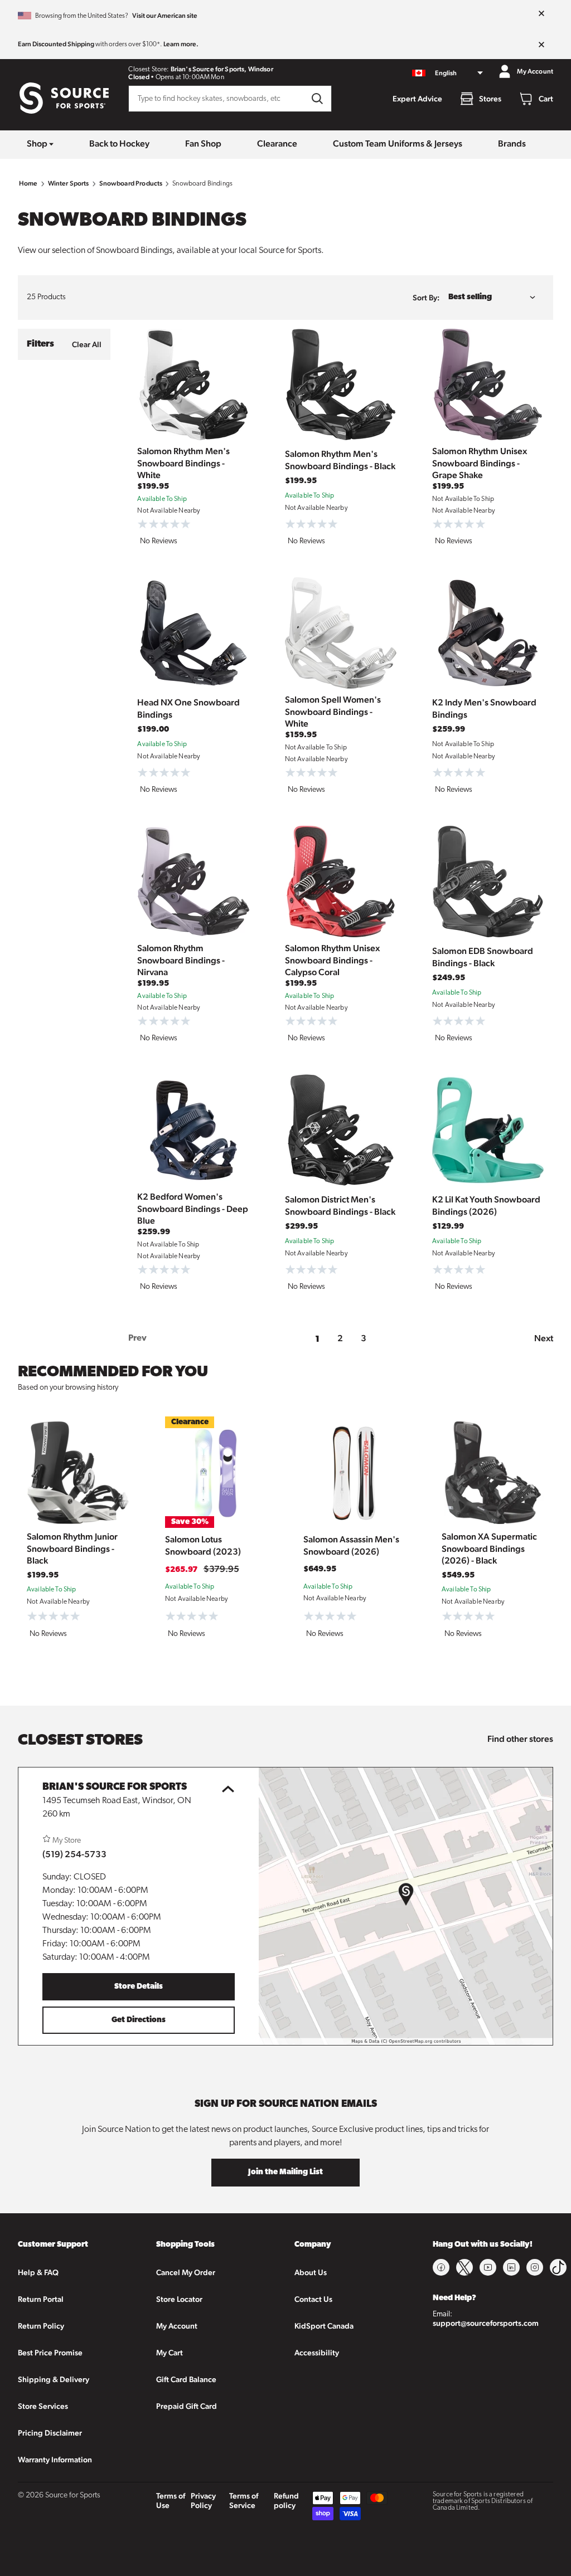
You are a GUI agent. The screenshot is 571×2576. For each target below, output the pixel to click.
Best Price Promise (50, 2353)
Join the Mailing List (285, 2172)
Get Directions (139, 2020)
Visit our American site (165, 16)
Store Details (139, 1987)
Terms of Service (244, 2500)
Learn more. (181, 44)
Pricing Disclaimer (50, 2433)
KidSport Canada (324, 2326)
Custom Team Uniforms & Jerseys (398, 143)
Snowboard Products (131, 183)
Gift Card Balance (186, 2379)
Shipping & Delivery (54, 2379)
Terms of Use (171, 2500)
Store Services (43, 2406)
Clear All (87, 344)
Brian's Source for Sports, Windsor (222, 69)
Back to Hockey (119, 143)
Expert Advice (417, 99)
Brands (512, 143)
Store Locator (179, 2299)
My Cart (170, 2353)
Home (28, 183)
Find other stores (520, 1739)
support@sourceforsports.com (486, 2323)
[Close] (541, 14)
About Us (311, 2272)
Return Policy (41, 2326)
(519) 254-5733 (74, 1854)
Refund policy (286, 2500)
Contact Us (313, 2299)
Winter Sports (69, 183)
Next (544, 1338)
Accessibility (317, 2353)
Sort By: (426, 298)
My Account (177, 2326)
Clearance (277, 143)
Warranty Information (55, 2460)
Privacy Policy (203, 2500)
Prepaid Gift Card (187, 2406)
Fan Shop (203, 143)
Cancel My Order (186, 2272)
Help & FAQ (38, 2272)
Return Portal (41, 2299)
